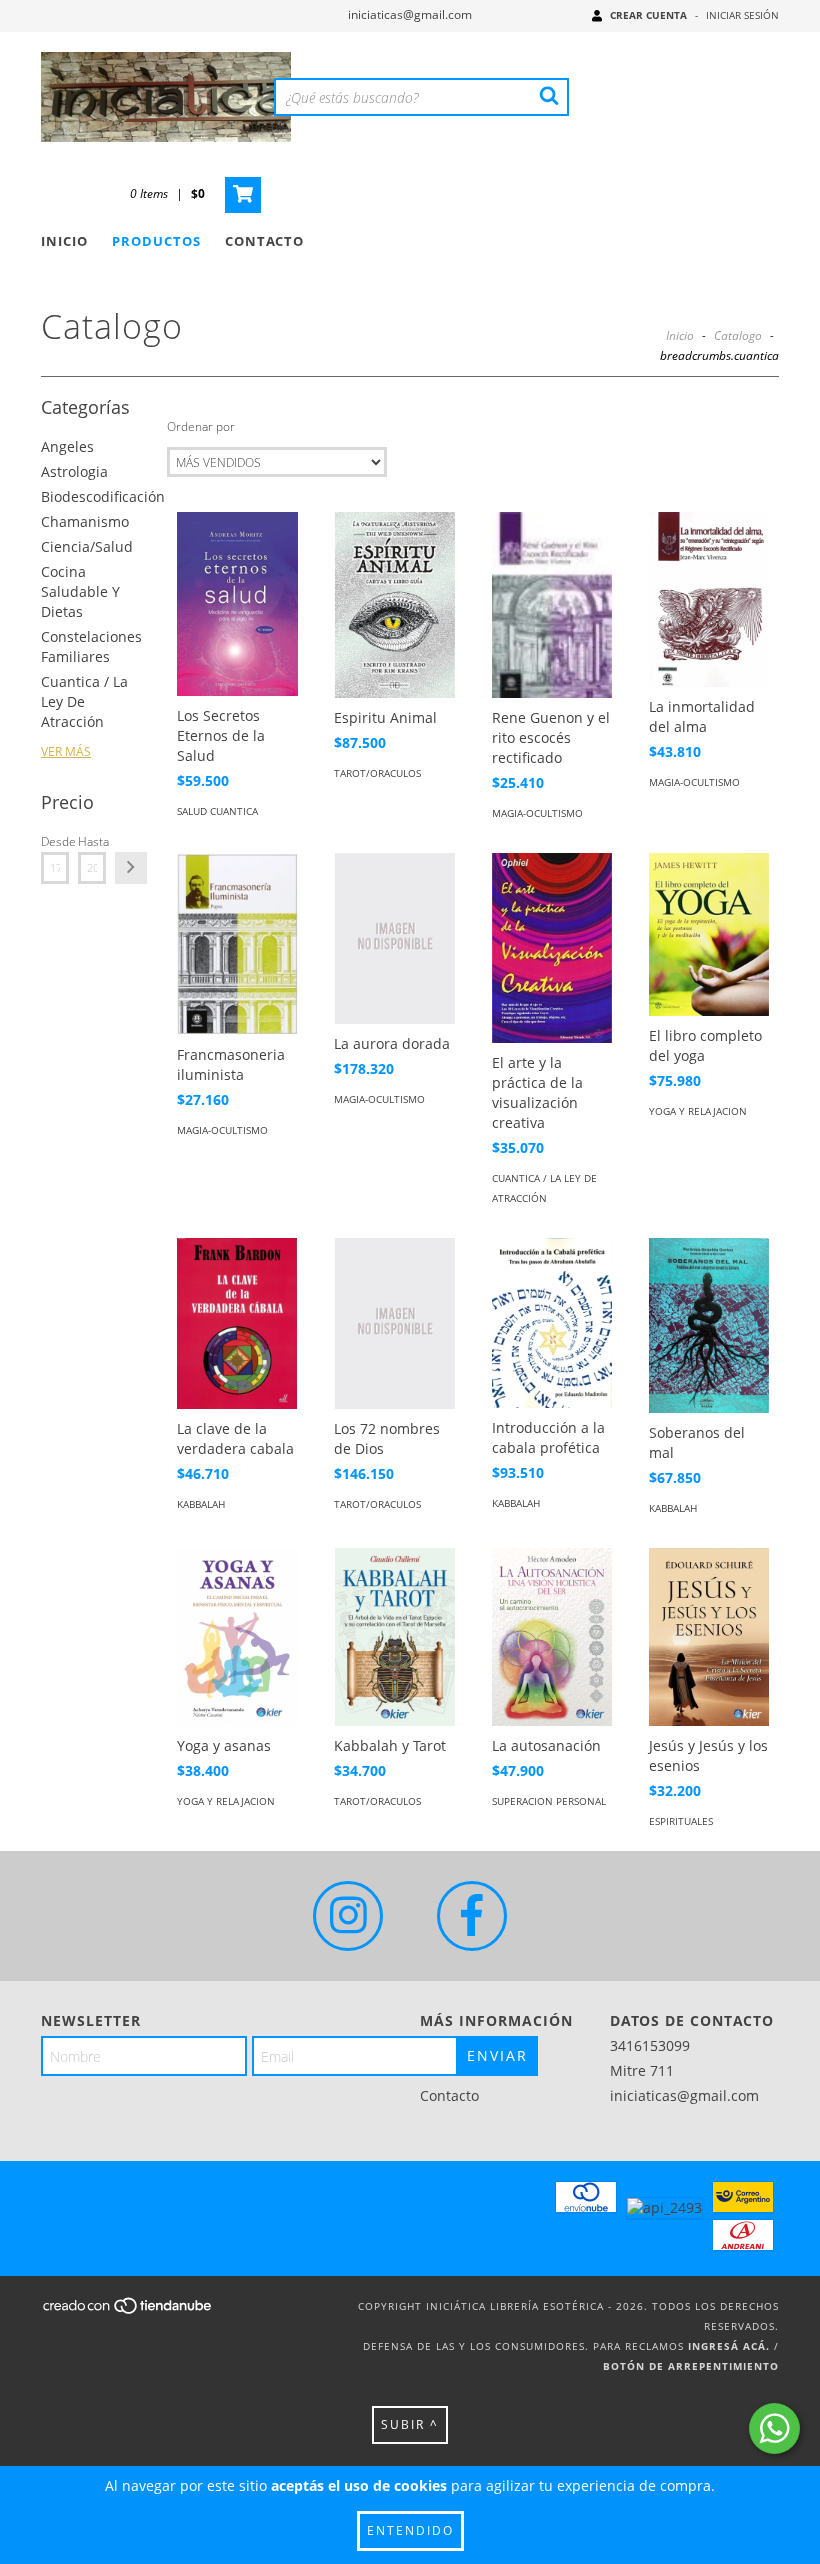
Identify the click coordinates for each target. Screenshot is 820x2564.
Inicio (64, 241)
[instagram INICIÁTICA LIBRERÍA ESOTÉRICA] (348, 1916)
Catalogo (738, 335)
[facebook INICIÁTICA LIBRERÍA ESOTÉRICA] (472, 1916)
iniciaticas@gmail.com (410, 14)
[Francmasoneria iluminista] (237, 944)
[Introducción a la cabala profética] (552, 1323)
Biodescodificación (103, 496)
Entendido (410, 2530)
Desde (55, 841)
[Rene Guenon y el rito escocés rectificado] (552, 605)
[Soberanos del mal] (709, 1325)
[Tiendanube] (128, 2311)
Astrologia (74, 471)
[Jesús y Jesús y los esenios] (709, 1637)
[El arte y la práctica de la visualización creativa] (552, 948)
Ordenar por (201, 426)
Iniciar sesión (742, 15)
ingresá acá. (729, 2346)
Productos (156, 241)
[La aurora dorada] (394, 938)
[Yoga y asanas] (237, 1637)
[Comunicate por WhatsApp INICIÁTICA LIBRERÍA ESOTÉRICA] (774, 2428)
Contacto (264, 241)
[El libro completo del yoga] (709, 934)
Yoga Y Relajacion (698, 1111)
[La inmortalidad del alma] (709, 599)
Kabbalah (201, 1504)
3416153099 (650, 2045)
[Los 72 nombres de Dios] (394, 1323)
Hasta (92, 841)
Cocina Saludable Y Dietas (80, 591)
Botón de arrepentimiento (691, 2366)
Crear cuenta (648, 15)
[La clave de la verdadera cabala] (237, 1323)
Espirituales (681, 1821)
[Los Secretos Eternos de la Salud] (237, 604)
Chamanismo (85, 521)
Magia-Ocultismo (537, 813)
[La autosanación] (552, 1637)
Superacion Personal (549, 1801)
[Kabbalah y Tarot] (394, 1637)
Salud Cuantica (217, 811)
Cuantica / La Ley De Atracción (84, 701)
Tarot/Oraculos (377, 773)
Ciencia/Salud (87, 546)
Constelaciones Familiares (91, 646)
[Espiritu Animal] (394, 605)
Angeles (67, 446)
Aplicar (131, 868)
